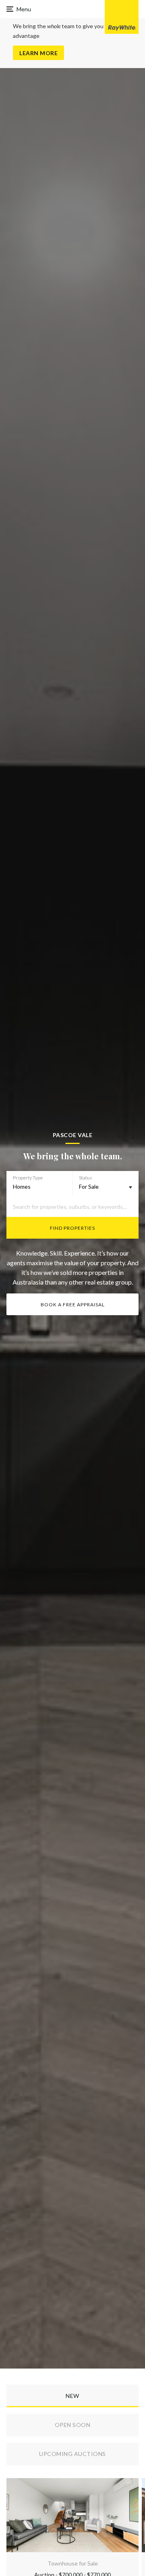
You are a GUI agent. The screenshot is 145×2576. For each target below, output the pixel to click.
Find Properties (72, 1228)
